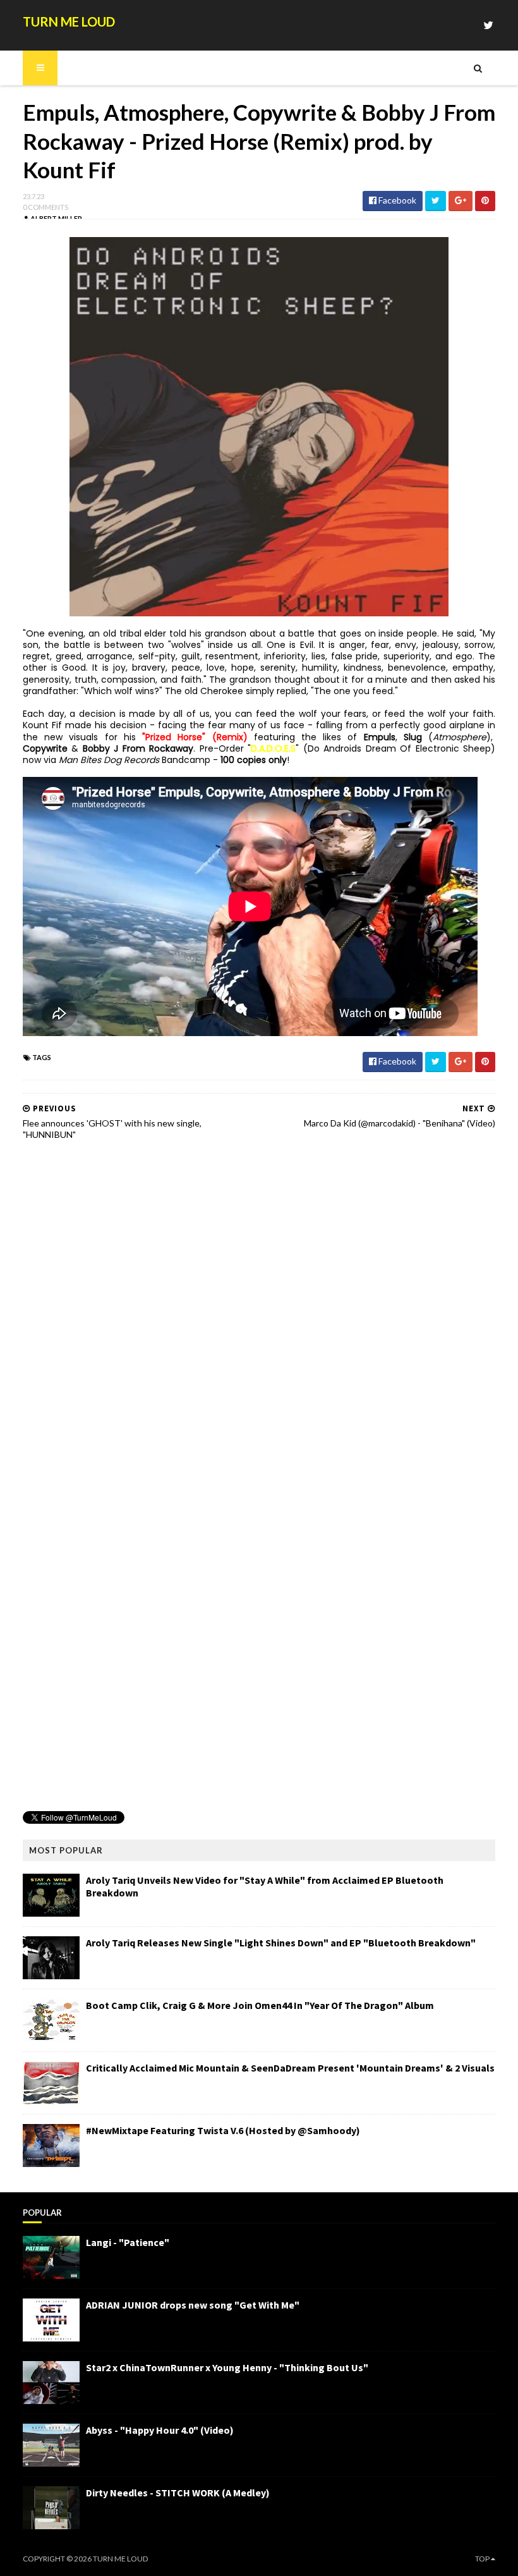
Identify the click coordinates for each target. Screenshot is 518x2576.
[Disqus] (259, 1311)
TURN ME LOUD (69, 21)
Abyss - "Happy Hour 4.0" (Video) (160, 2430)
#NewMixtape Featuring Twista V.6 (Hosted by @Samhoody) (223, 2130)
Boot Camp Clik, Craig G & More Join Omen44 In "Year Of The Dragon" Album (260, 2005)
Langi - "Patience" (128, 2242)
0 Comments (45, 207)
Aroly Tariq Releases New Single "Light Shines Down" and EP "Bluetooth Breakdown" (281, 1943)
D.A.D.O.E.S (273, 748)
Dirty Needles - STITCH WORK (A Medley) (178, 2493)
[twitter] (488, 25)
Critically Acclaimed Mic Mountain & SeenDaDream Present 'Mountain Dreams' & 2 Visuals (290, 2068)
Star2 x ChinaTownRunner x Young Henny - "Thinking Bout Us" (227, 2367)
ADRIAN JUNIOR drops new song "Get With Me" (193, 2305)
